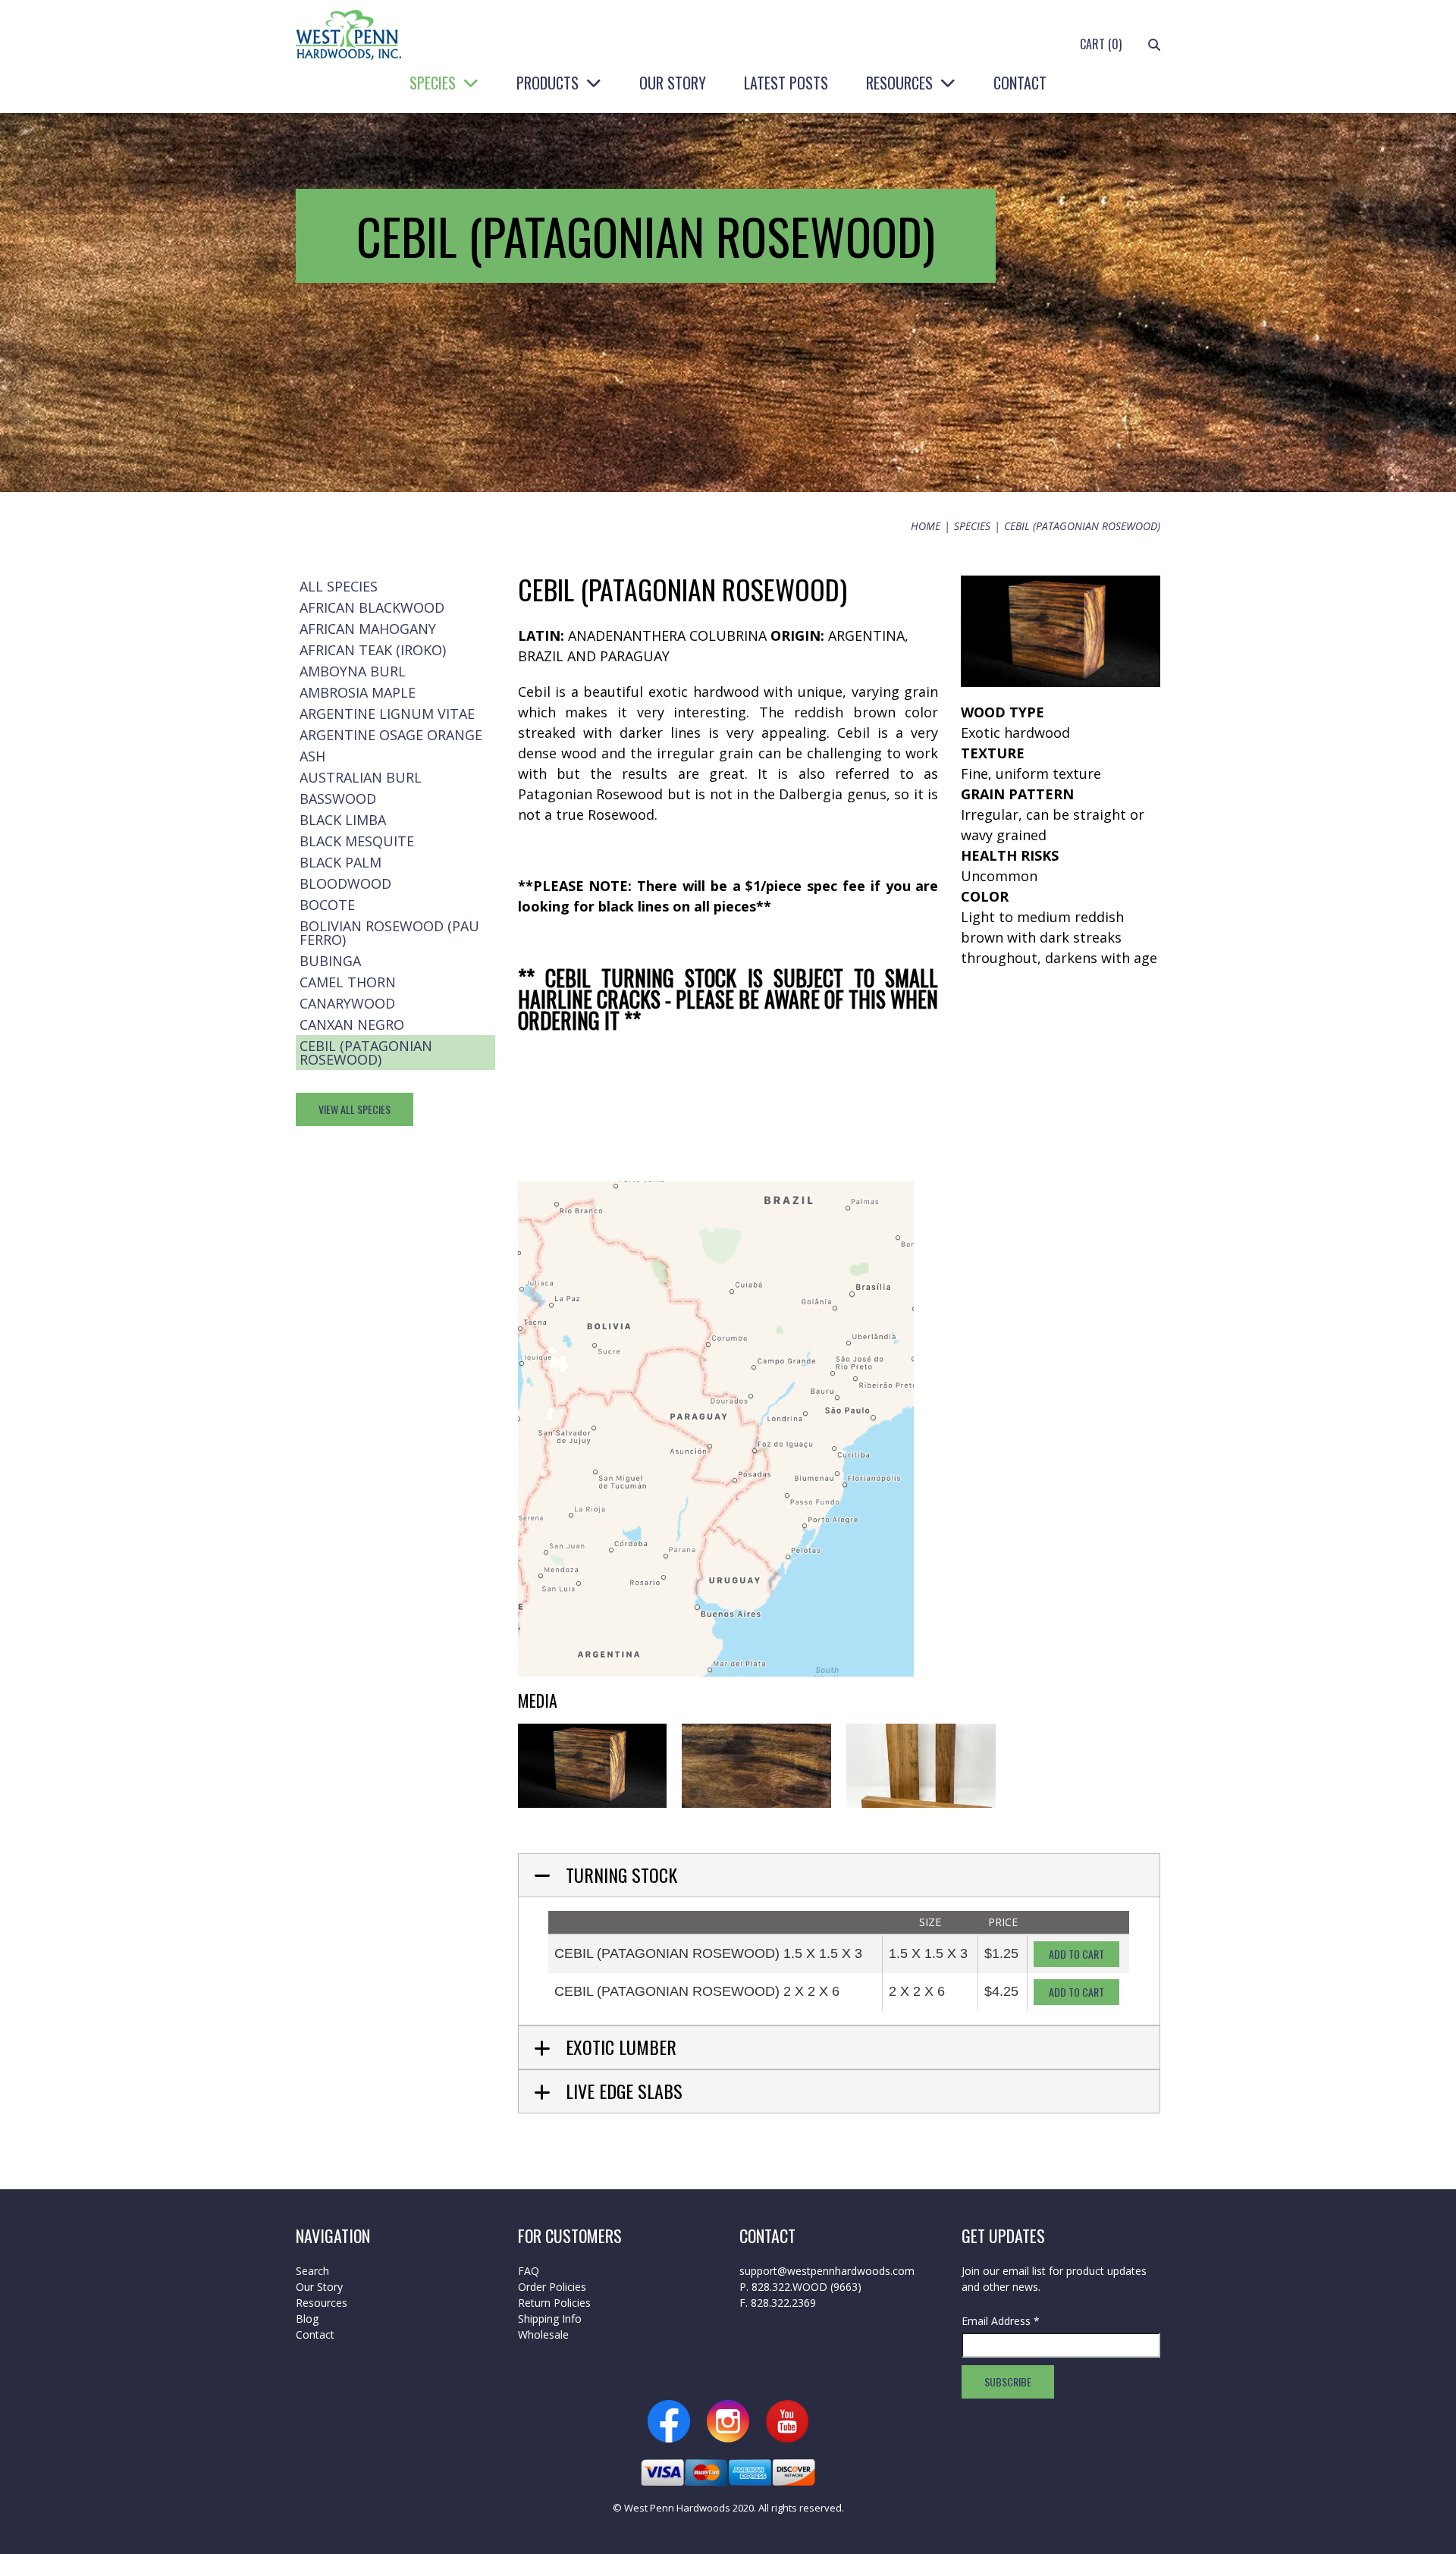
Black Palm (340, 862)
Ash (312, 756)
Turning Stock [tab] (621, 1875)
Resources (899, 83)
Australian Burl (361, 777)
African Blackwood (372, 607)
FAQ (529, 2271)
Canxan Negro (352, 1024)
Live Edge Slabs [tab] (624, 2091)
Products (548, 83)
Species (433, 83)
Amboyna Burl (353, 671)
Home (926, 526)
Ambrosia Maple (358, 692)
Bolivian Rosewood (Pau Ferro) (389, 933)
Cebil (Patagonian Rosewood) (366, 1053)
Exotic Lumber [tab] (621, 2047)
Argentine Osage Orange (391, 735)
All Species (339, 586)
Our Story (673, 83)
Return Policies (554, 2303)
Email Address (1001, 2321)
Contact (1020, 83)
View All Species (355, 1109)
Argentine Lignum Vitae (387, 714)
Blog (307, 2319)
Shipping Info (550, 2319)
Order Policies (552, 2287)
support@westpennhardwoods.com (827, 2271)
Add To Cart (1076, 1954)
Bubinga (330, 961)
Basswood (338, 799)
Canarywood (347, 1003)
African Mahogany (368, 629)
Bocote (327, 905)
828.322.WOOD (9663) (806, 2287)
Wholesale (543, 2334)
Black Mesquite (357, 841)
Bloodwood (345, 883)
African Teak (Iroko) (373, 650)
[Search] (1154, 44)
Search (312, 2271)
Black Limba (343, 820)
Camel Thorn (348, 982)
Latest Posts (786, 83)
